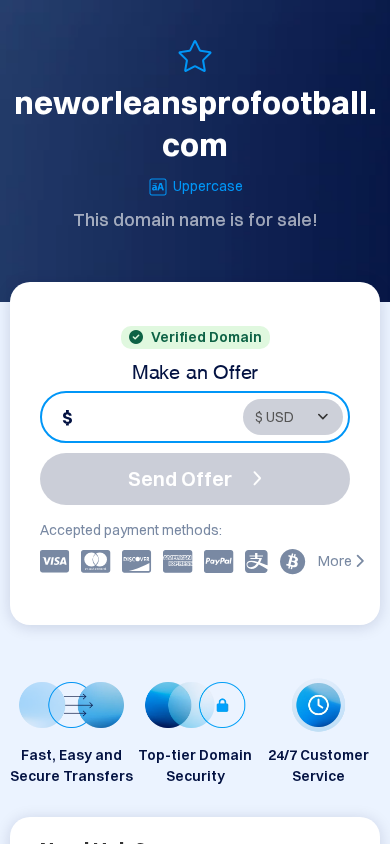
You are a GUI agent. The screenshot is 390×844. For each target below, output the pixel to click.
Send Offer (180, 478)
